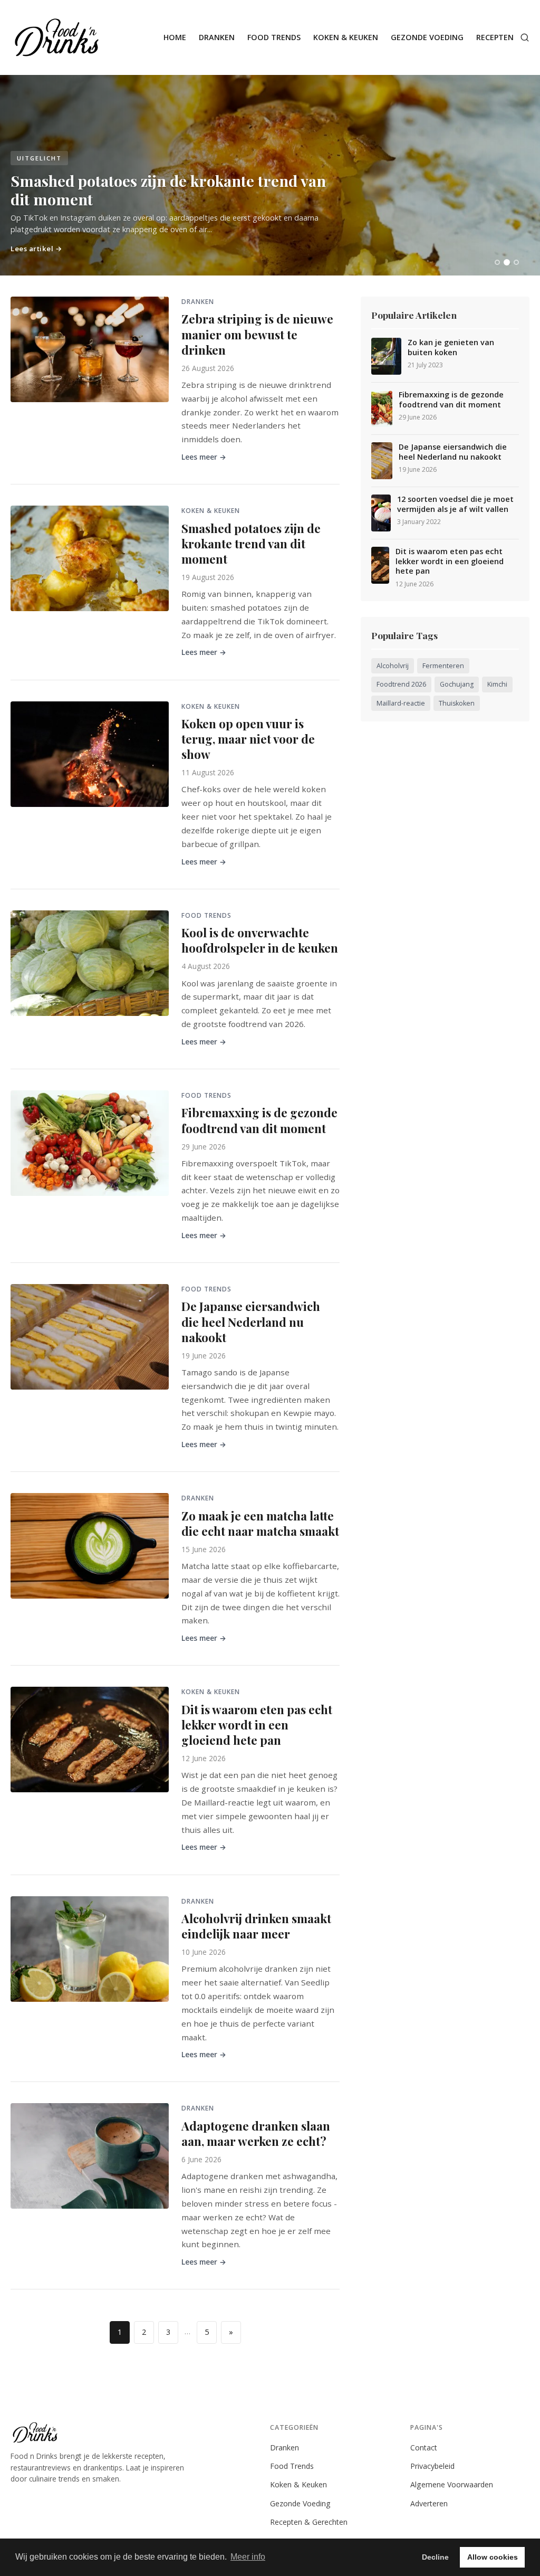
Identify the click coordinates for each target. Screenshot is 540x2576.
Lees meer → (204, 457)
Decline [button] (435, 2557)
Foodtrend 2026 (401, 684)
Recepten (495, 37)
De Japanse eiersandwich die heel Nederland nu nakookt (251, 1322)
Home (175, 37)
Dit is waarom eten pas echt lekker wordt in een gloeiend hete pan (257, 1725)
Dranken (217, 37)
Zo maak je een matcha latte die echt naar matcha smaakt (260, 1523)
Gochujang (457, 684)
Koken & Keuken (346, 37)
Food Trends (274, 37)
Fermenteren (443, 666)
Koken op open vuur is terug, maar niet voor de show (248, 739)
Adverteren (429, 2503)
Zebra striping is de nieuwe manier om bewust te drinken (257, 334)
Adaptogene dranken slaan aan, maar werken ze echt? (256, 2133)
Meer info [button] (248, 2557)
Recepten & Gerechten (309, 2522)
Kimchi (497, 684)
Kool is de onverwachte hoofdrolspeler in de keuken (260, 940)
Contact (424, 2447)
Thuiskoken (457, 703)
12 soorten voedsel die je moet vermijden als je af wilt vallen (455, 504)
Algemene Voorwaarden (452, 2484)
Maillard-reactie (401, 703)
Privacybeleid (432, 2466)
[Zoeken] (525, 37)
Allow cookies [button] (493, 2557)
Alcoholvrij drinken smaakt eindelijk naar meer (256, 1926)
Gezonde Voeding (427, 37)
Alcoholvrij (393, 666)
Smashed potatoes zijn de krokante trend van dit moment (251, 544)
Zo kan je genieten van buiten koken (451, 348)
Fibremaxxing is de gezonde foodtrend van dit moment (259, 1120)
